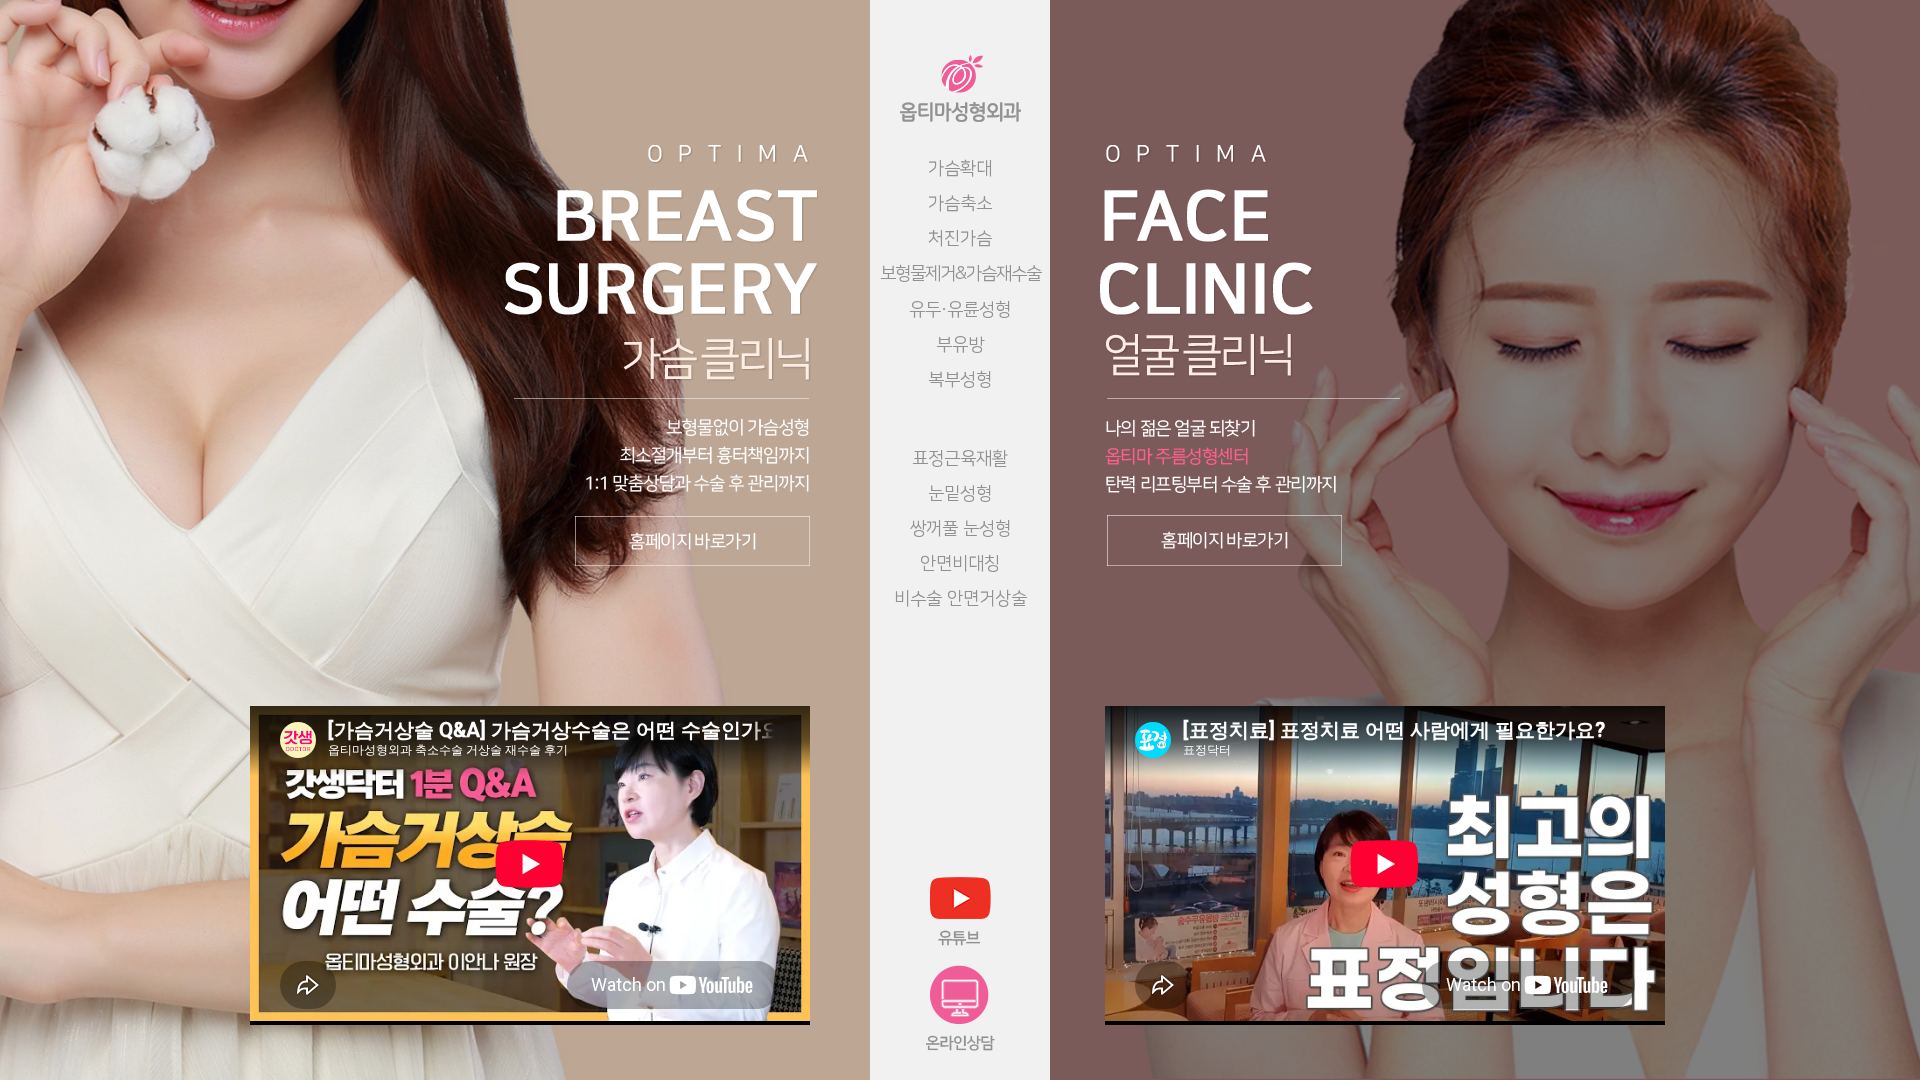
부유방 (960, 345)
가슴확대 (960, 169)
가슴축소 (960, 204)
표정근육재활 (960, 459)
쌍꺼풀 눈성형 (960, 529)
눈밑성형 (960, 494)
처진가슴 (960, 239)
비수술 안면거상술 (960, 599)
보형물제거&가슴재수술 (960, 274)
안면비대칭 (960, 564)
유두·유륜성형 (960, 310)
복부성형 (960, 380)
